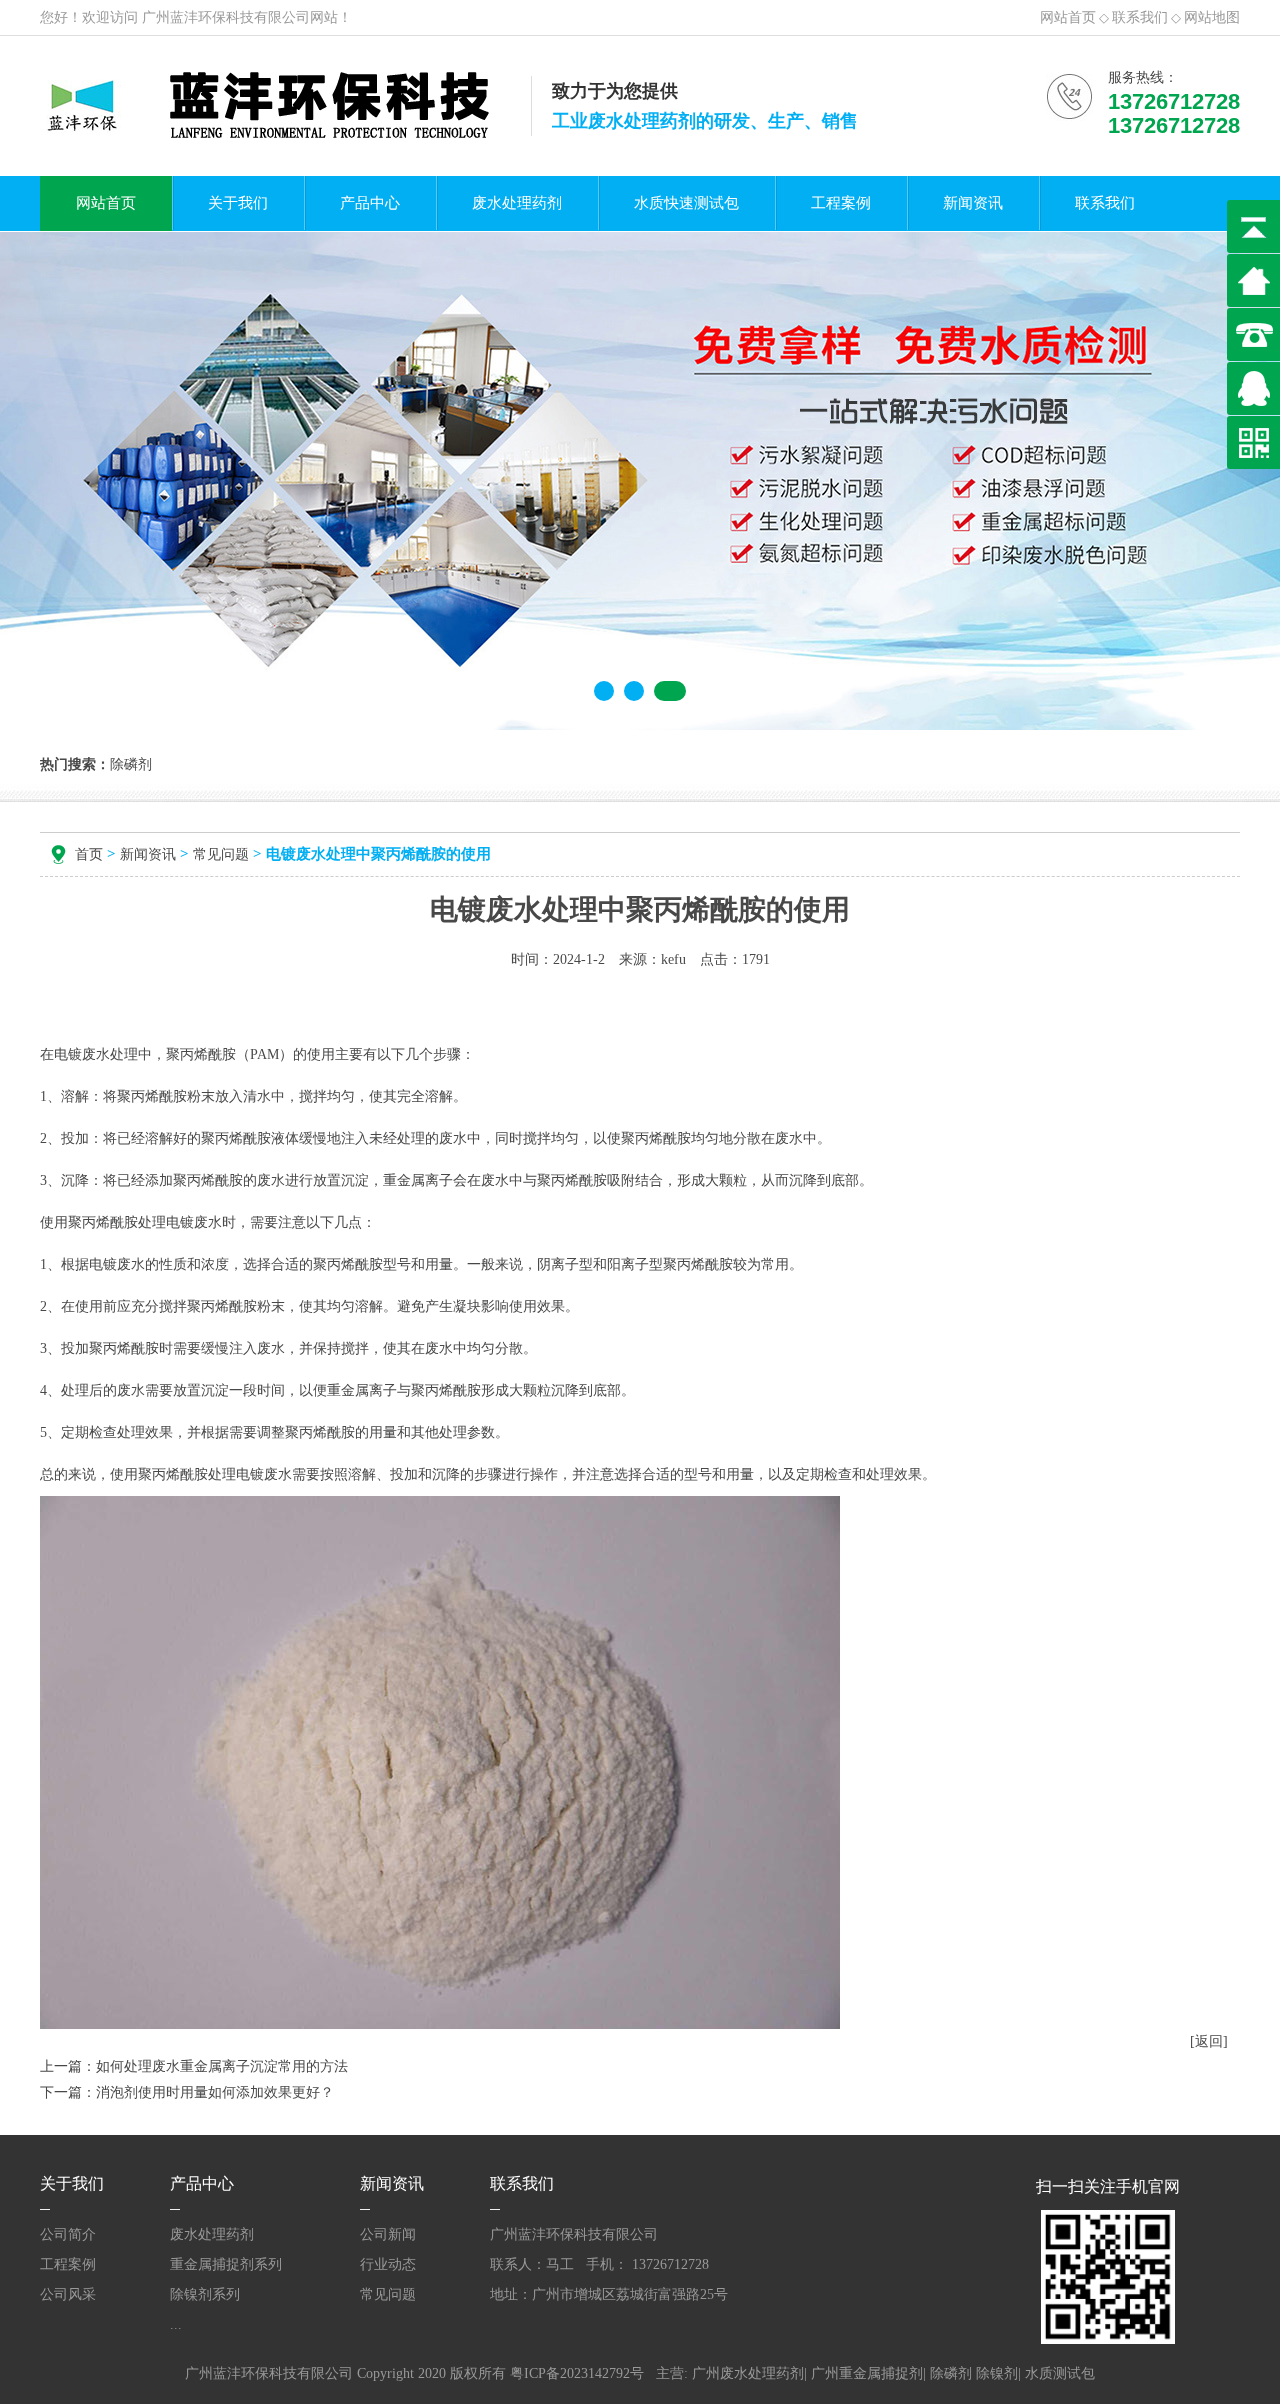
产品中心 (370, 203)
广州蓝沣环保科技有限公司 (226, 17)
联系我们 (1140, 17)
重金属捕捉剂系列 (226, 2264)
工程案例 (841, 203)
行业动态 (388, 2264)
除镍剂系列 (205, 2294)
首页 (89, 854)
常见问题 (221, 854)
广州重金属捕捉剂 (867, 2373)
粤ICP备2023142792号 (577, 2373)
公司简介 (68, 2234)
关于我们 (238, 203)
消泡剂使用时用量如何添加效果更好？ (215, 2092)
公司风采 (68, 2294)
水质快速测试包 (686, 203)
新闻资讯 (973, 203)
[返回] (1209, 2041)
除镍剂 (997, 2373)
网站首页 (1068, 17)
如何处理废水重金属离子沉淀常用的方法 (222, 2066)
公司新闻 (388, 2234)
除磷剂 (951, 2373)
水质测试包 (1060, 2373)
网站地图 (1212, 17)
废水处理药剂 (517, 203)
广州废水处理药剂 (748, 2373)
